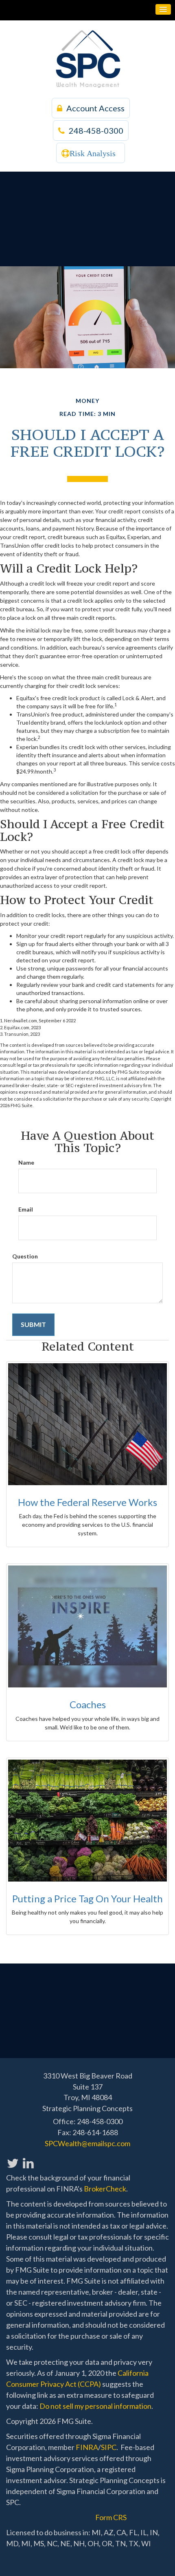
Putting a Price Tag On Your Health (87, 1898)
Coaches (88, 1704)
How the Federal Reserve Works (87, 1502)
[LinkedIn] (28, 2159)
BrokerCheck (105, 2189)
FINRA (87, 2447)
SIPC (109, 2447)
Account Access (95, 108)
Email (26, 1209)
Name (26, 1162)
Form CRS (111, 2517)
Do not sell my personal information (95, 2406)
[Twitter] (12, 2159)
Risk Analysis (93, 153)
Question (25, 1256)
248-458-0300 (96, 130)
